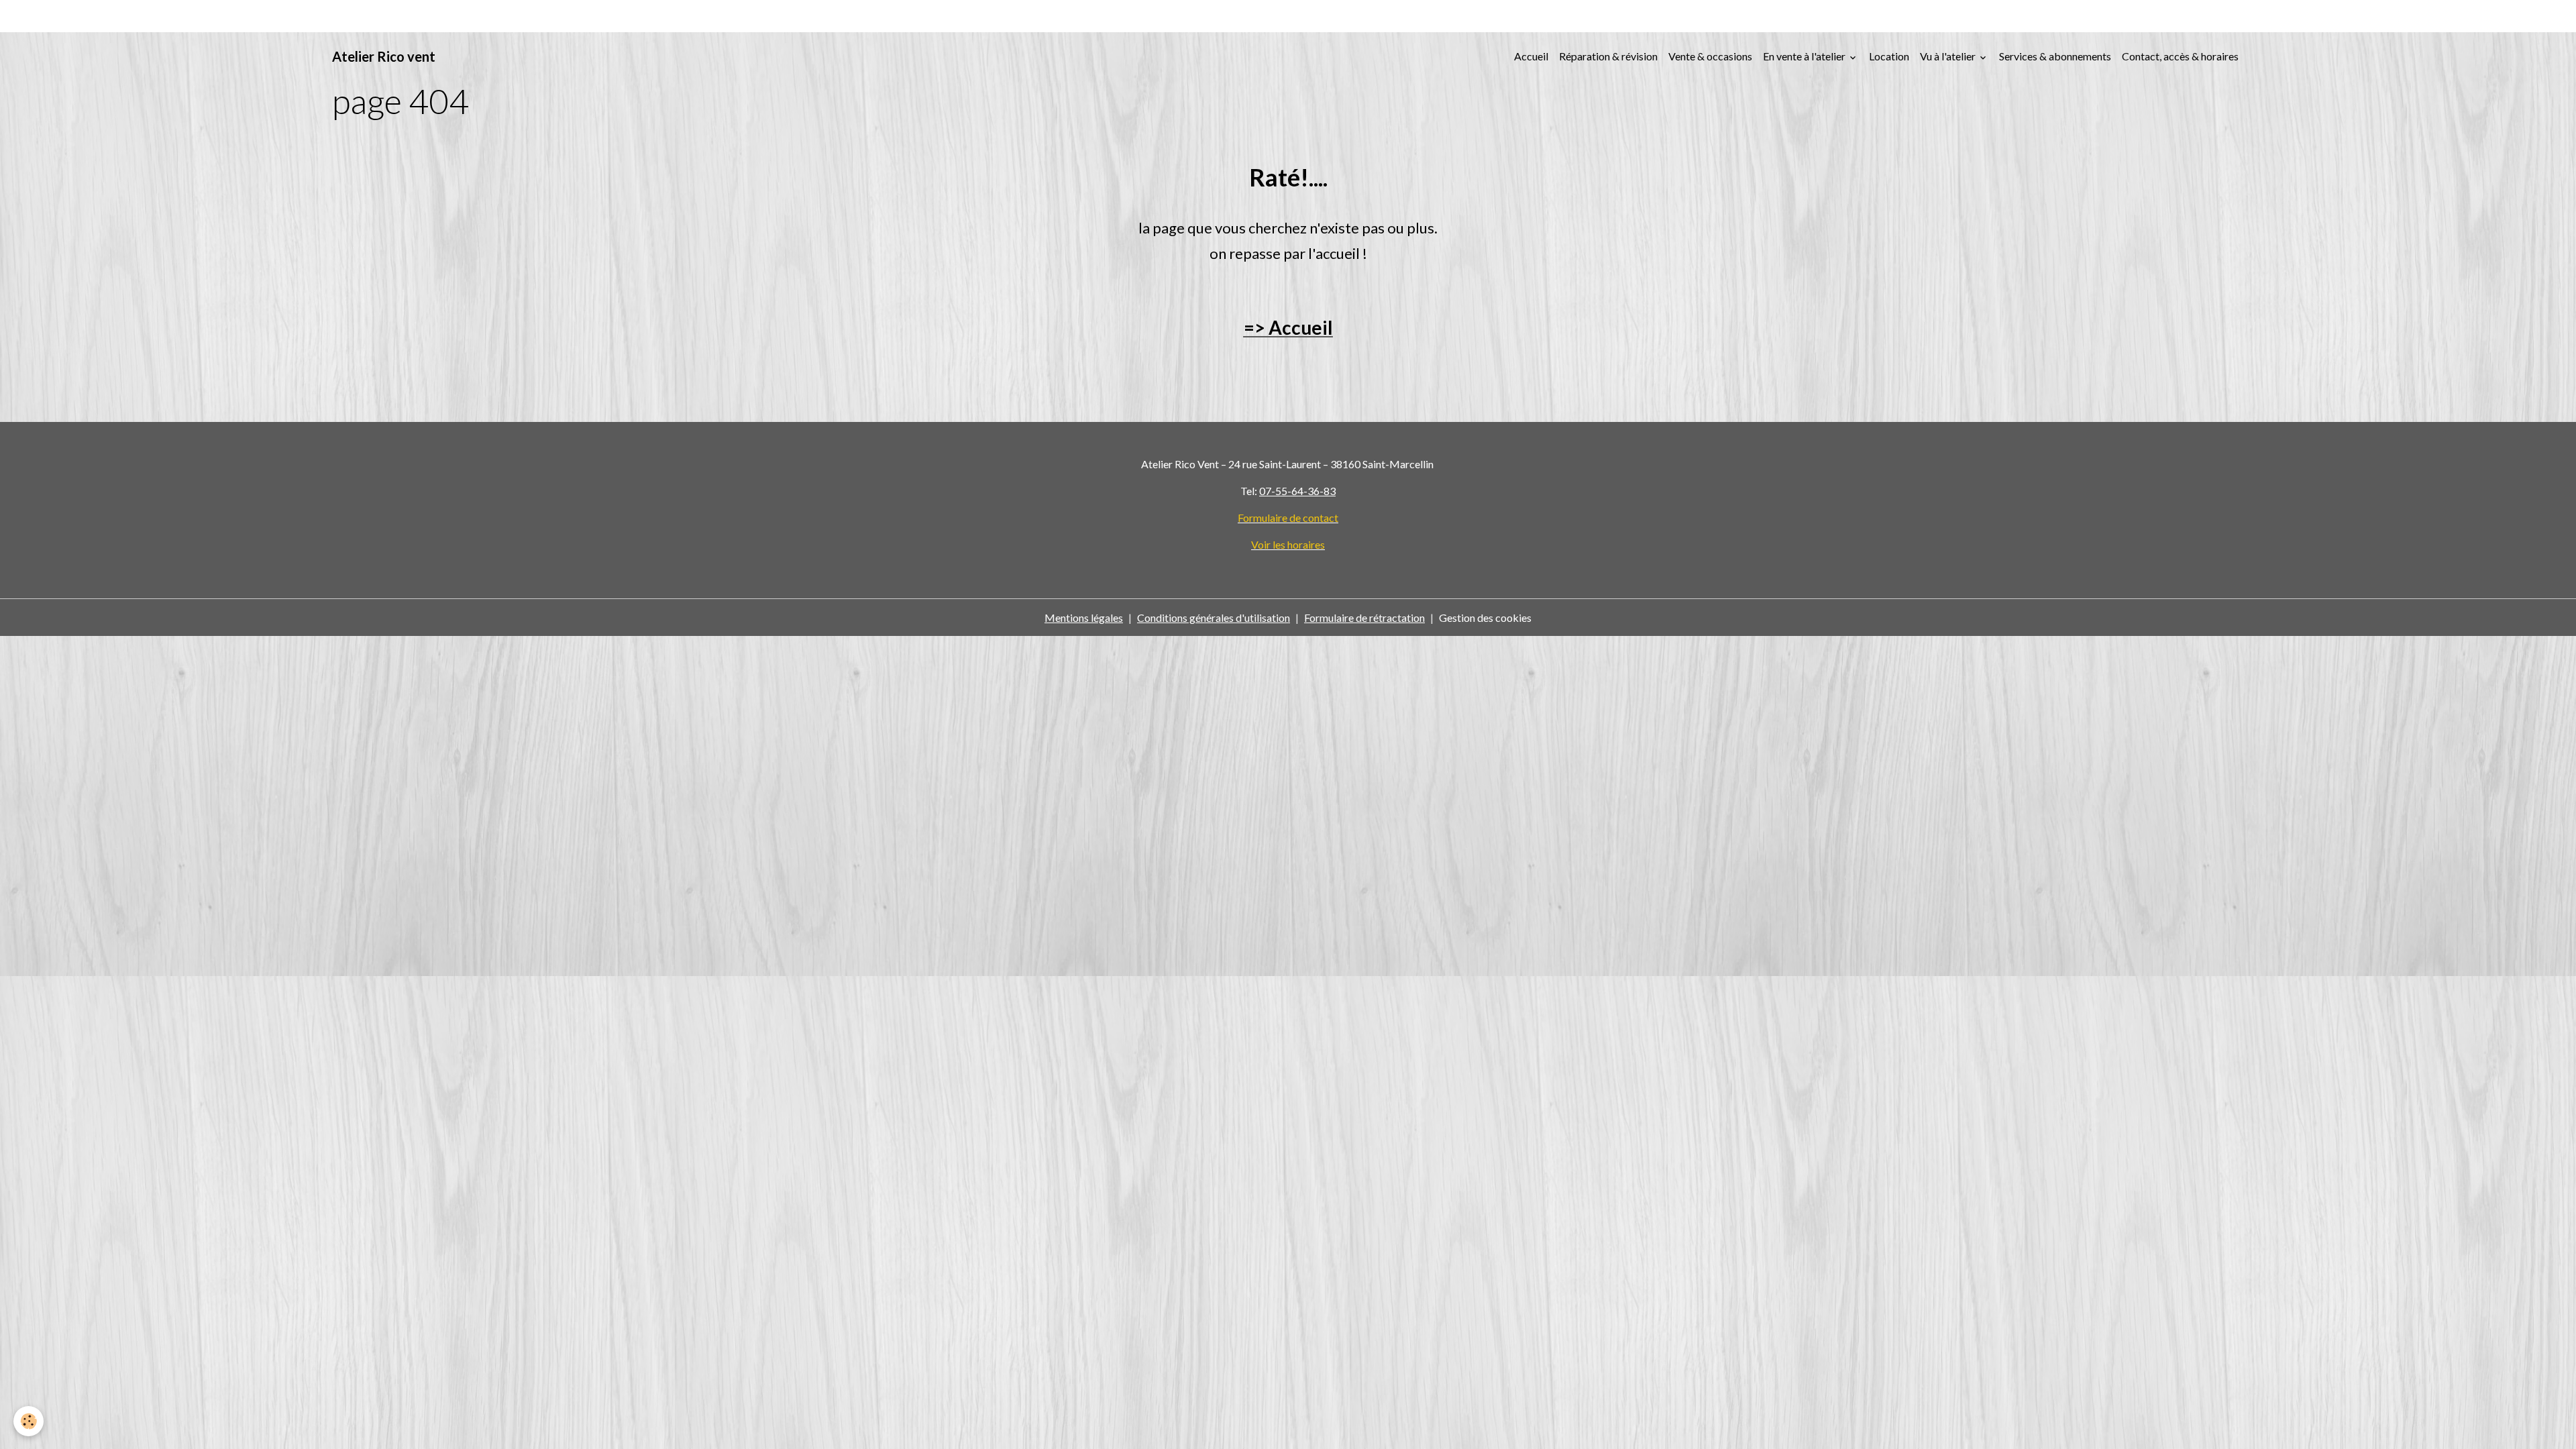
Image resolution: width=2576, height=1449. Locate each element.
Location (1889, 56)
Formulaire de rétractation (1364, 618)
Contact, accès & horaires (2180, 56)
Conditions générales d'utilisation (1214, 618)
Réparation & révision (1608, 56)
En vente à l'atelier (1805, 56)
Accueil (1531, 56)
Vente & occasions (1710, 56)
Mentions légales (1084, 618)
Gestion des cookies (1485, 618)
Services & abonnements (2055, 56)
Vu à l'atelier (1949, 56)
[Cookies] (29, 1421)
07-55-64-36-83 (1297, 491)
